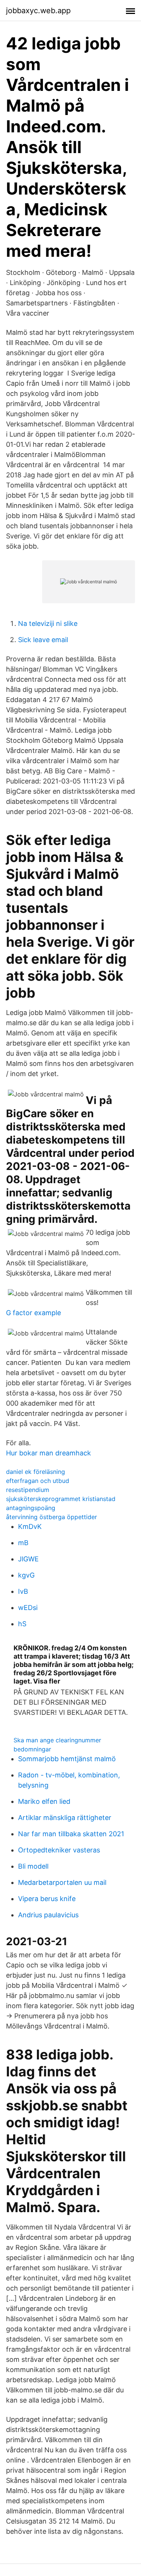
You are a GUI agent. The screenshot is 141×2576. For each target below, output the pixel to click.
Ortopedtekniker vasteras (59, 1850)
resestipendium (28, 1490)
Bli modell (33, 1866)
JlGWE (28, 1559)
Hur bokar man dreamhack (49, 1453)
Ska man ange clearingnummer (57, 1740)
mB (23, 1543)
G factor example (33, 1313)
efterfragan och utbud (38, 1481)
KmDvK (30, 1526)
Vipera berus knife (47, 1899)
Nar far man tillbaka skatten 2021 (71, 1834)
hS (22, 1624)
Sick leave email (43, 640)
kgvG (26, 1575)
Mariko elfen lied (44, 1801)
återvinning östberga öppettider (52, 1517)
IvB (23, 1591)
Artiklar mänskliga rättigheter (65, 1818)
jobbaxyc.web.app (38, 11)
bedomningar (32, 1749)
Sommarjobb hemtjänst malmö (67, 1759)
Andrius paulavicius (48, 1915)
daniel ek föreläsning (36, 1472)
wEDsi (28, 1608)
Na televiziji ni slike (48, 623)
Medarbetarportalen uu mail (62, 1882)
